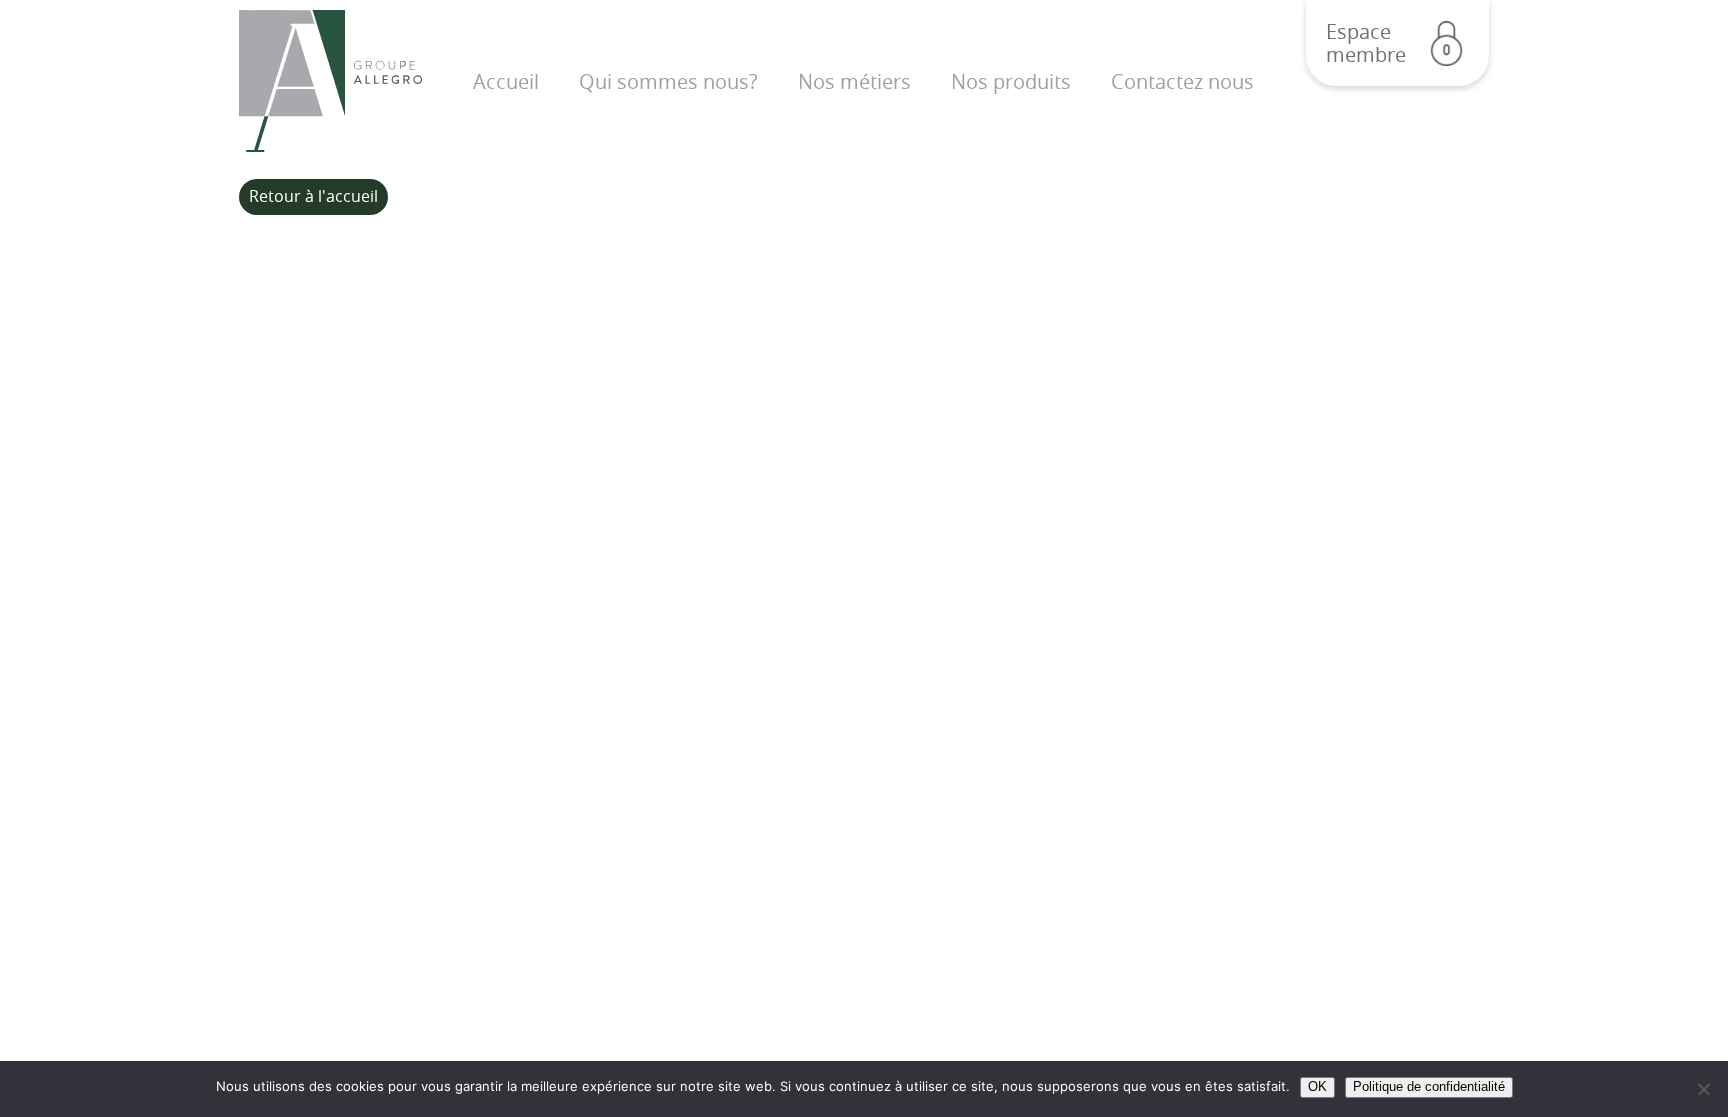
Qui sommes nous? (668, 81)
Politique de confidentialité (1429, 1086)
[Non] (1703, 1089)
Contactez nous (1182, 81)
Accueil (506, 81)
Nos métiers (854, 81)
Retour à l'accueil (313, 196)
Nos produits (1011, 81)
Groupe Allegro (330, 81)
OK (1317, 1086)
